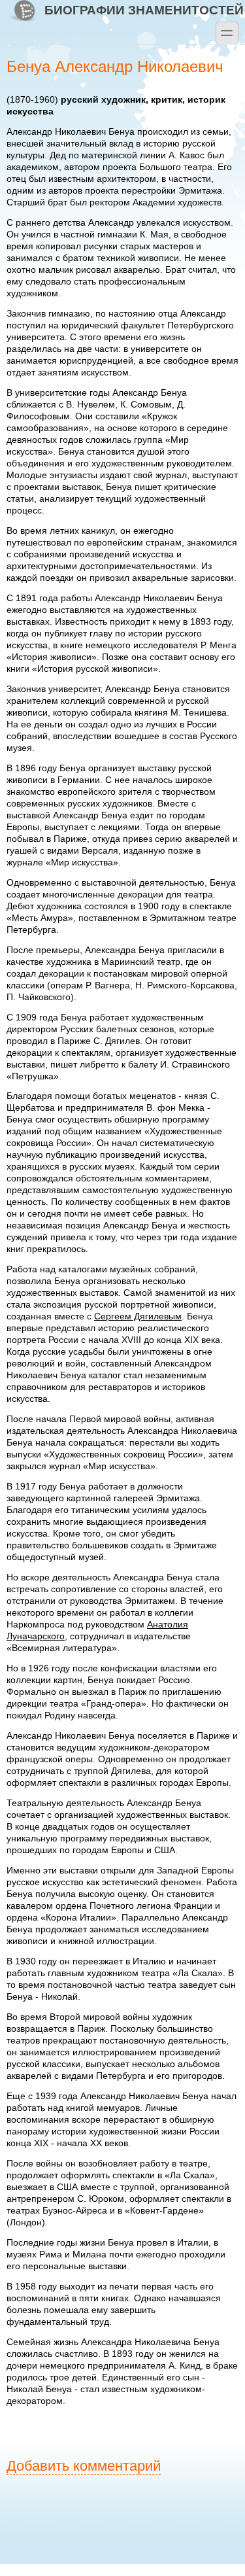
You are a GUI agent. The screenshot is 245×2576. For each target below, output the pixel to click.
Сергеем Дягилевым (138, 1316)
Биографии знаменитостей (144, 10)
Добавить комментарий (84, 2466)
